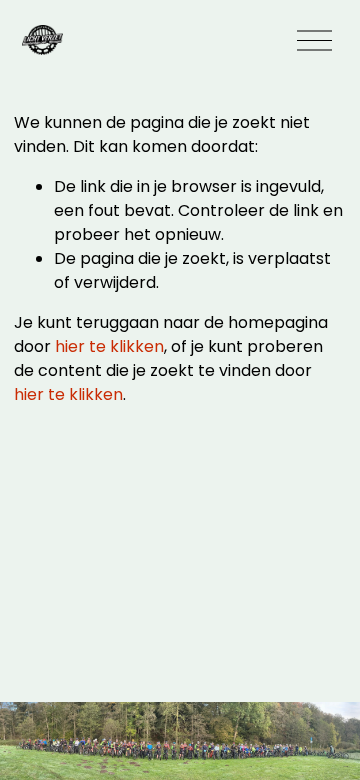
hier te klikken (109, 346)
